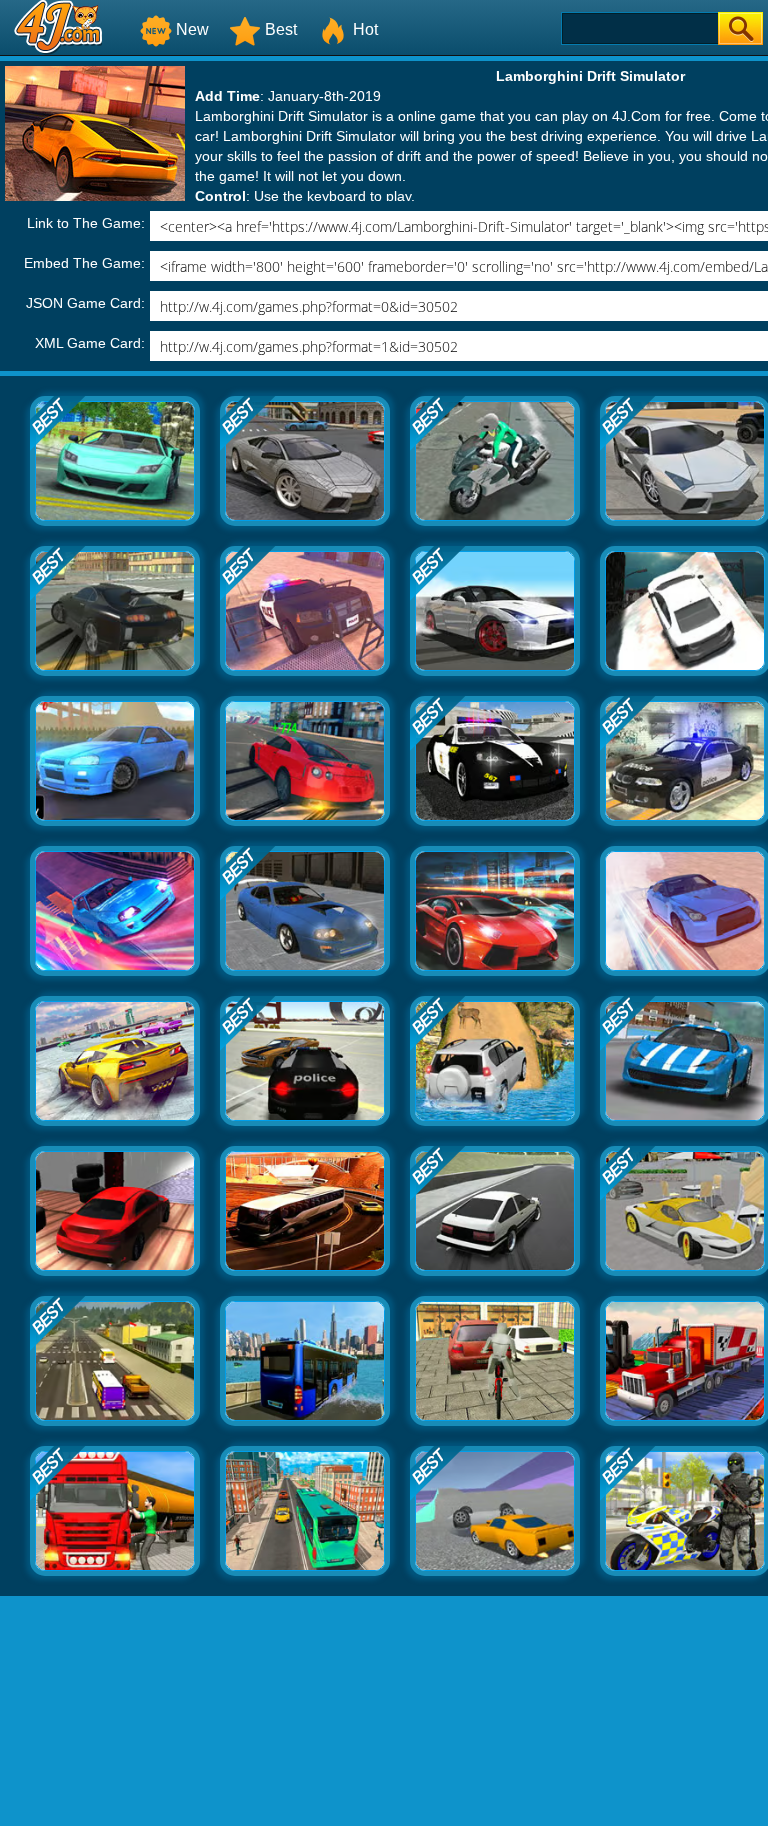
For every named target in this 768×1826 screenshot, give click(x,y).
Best (281, 29)
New (192, 29)
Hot (365, 29)
